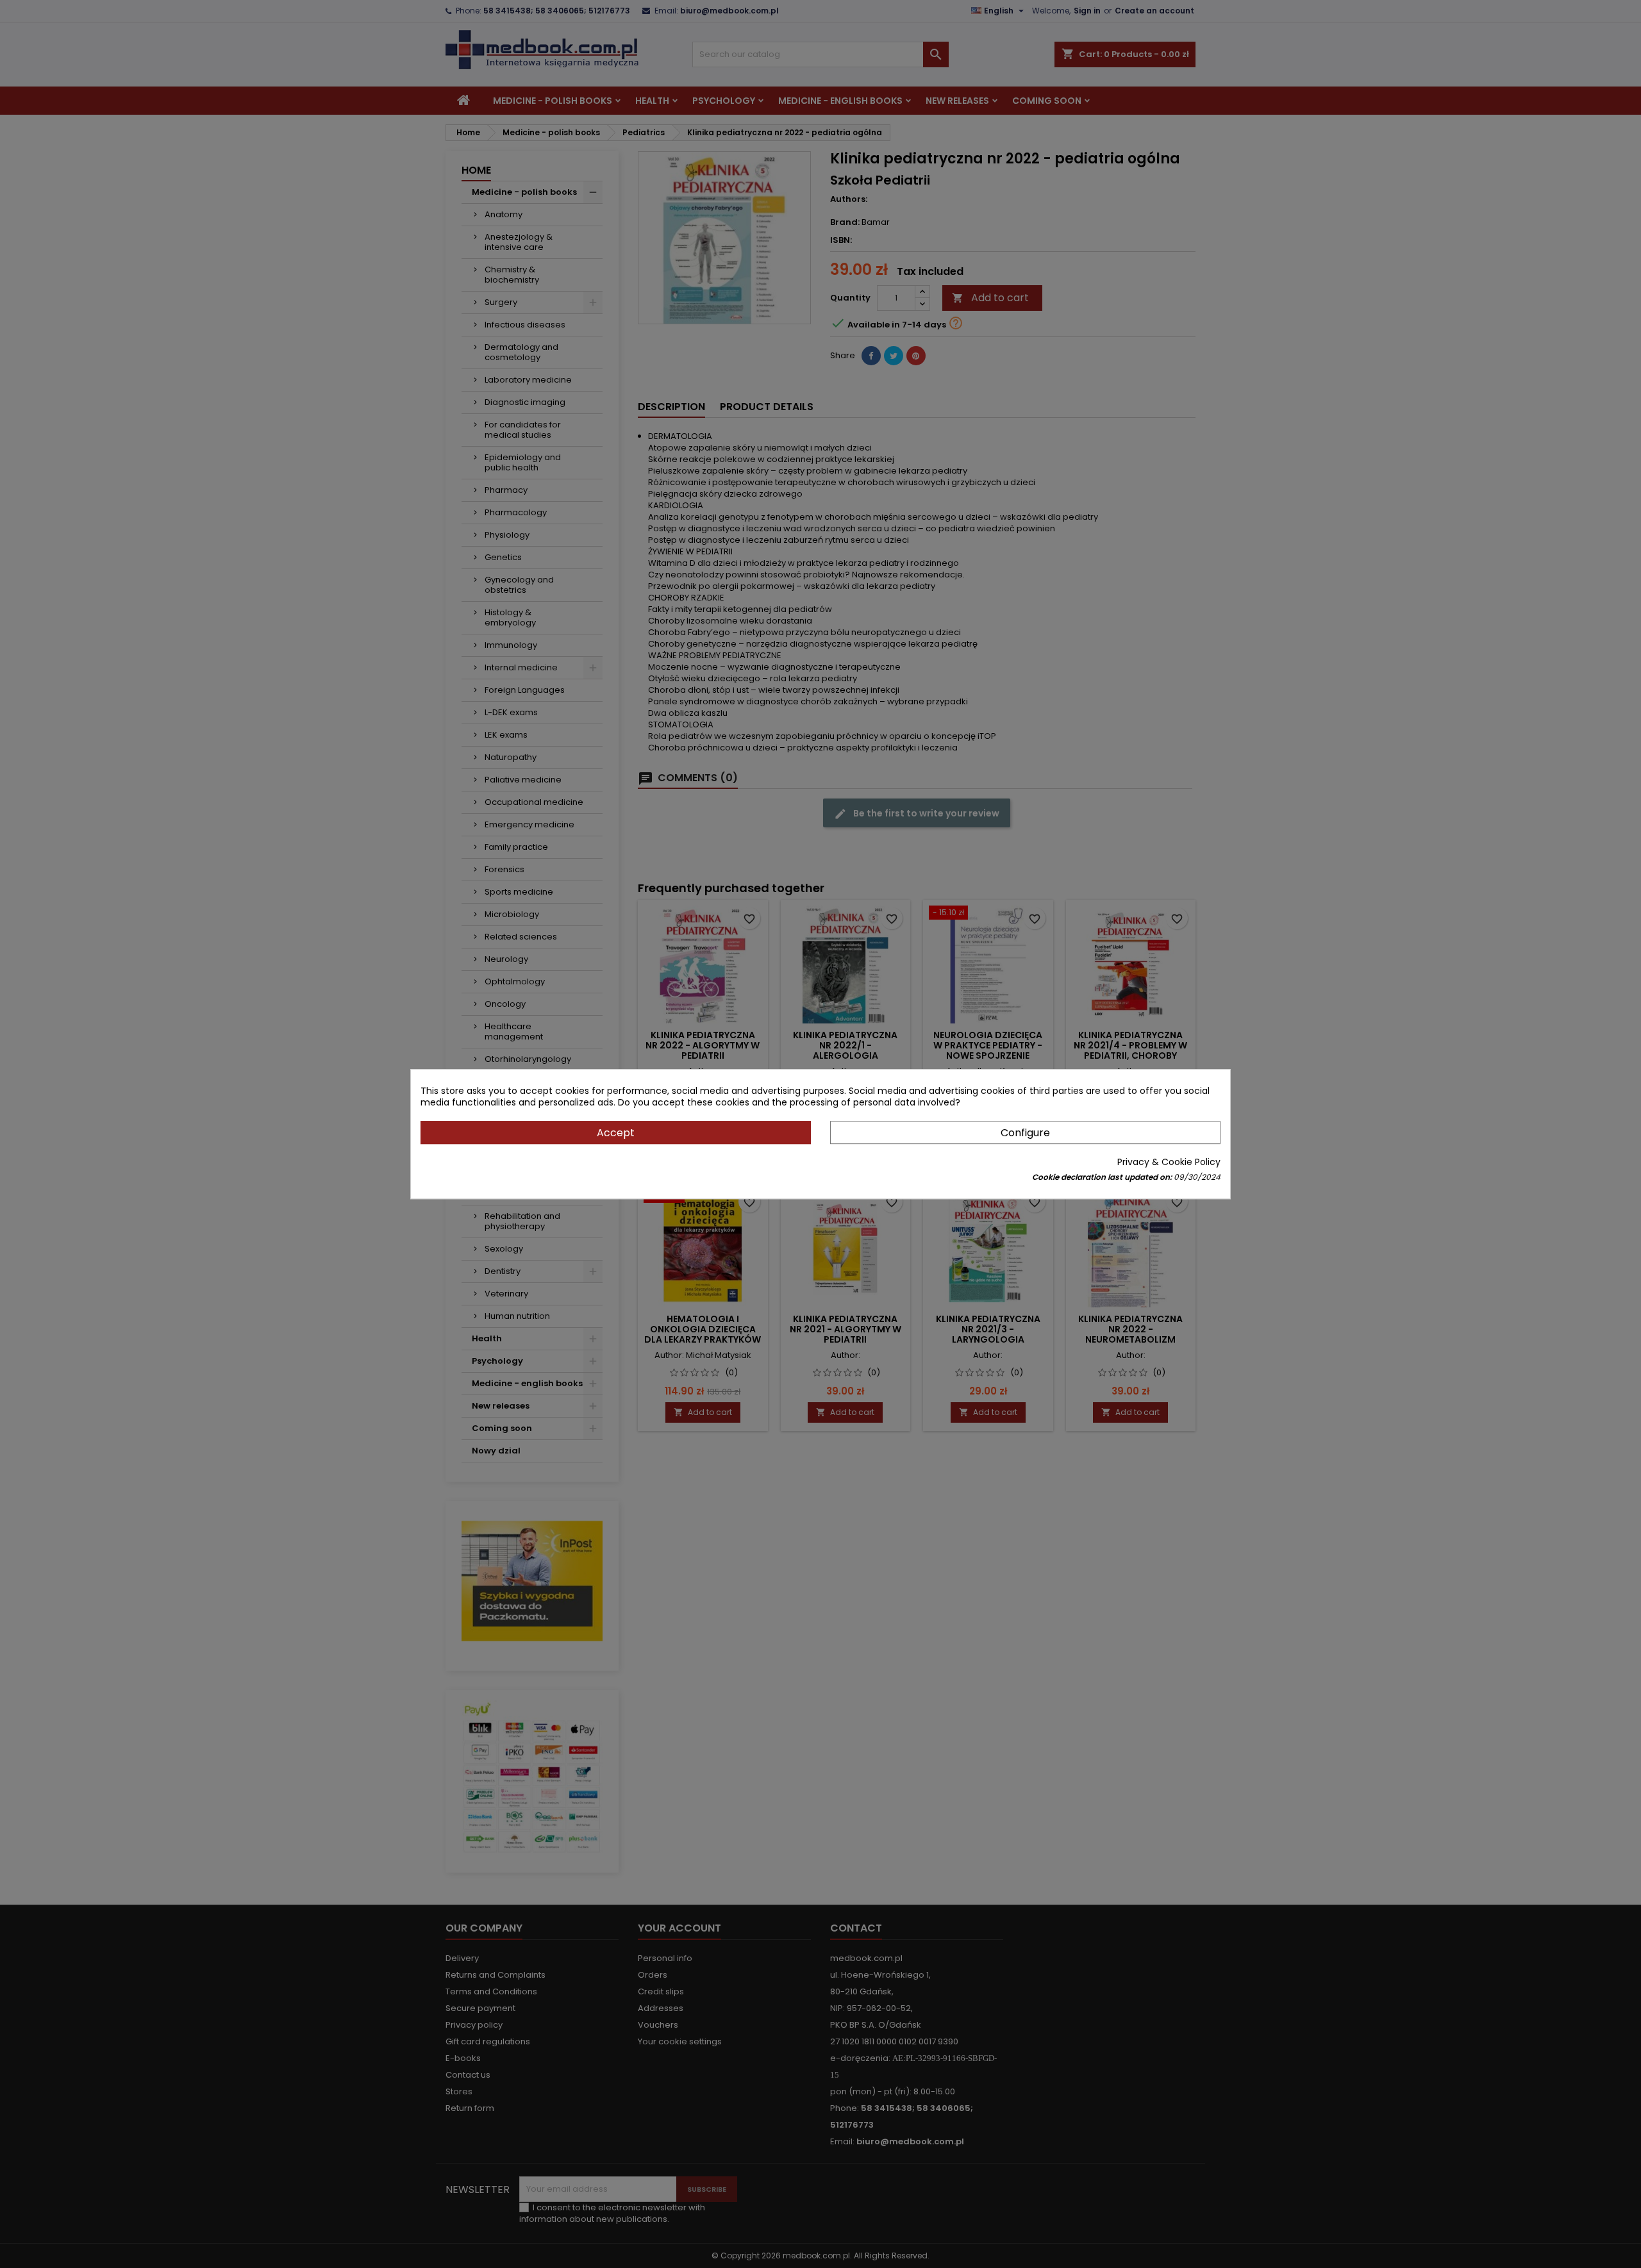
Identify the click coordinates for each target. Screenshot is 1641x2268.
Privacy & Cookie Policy (1169, 1162)
